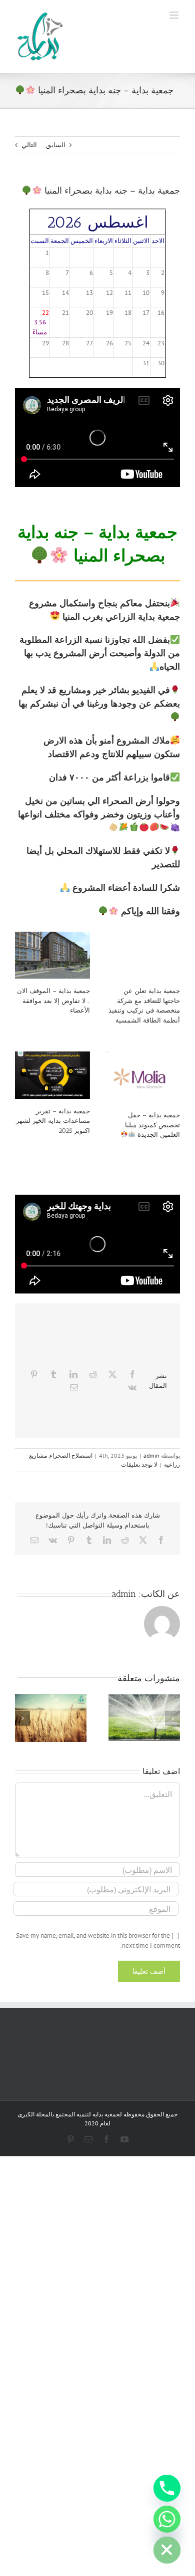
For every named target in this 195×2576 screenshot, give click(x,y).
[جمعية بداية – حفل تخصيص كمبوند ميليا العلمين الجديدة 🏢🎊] (142, 1077)
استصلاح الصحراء (71, 1455)
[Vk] (132, 1387)
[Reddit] (93, 1374)
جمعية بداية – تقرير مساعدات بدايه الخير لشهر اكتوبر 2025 (53, 1121)
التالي (29, 145)
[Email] (74, 1387)
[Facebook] (132, 1374)
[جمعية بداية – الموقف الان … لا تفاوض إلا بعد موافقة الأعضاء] (52, 955)
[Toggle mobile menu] (175, 15)
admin (151, 1455)
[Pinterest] (34, 1374)
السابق (56, 145)
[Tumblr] (53, 1374)
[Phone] (167, 2488)
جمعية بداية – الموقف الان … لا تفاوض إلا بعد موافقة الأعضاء (53, 1001)
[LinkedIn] (73, 1374)
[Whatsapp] (167, 2519)
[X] (112, 1374)
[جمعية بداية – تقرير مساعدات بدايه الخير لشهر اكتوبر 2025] (52, 1075)
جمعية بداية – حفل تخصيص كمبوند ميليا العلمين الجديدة (152, 1125)
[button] (172, 1718)
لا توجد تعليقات (139, 1464)
